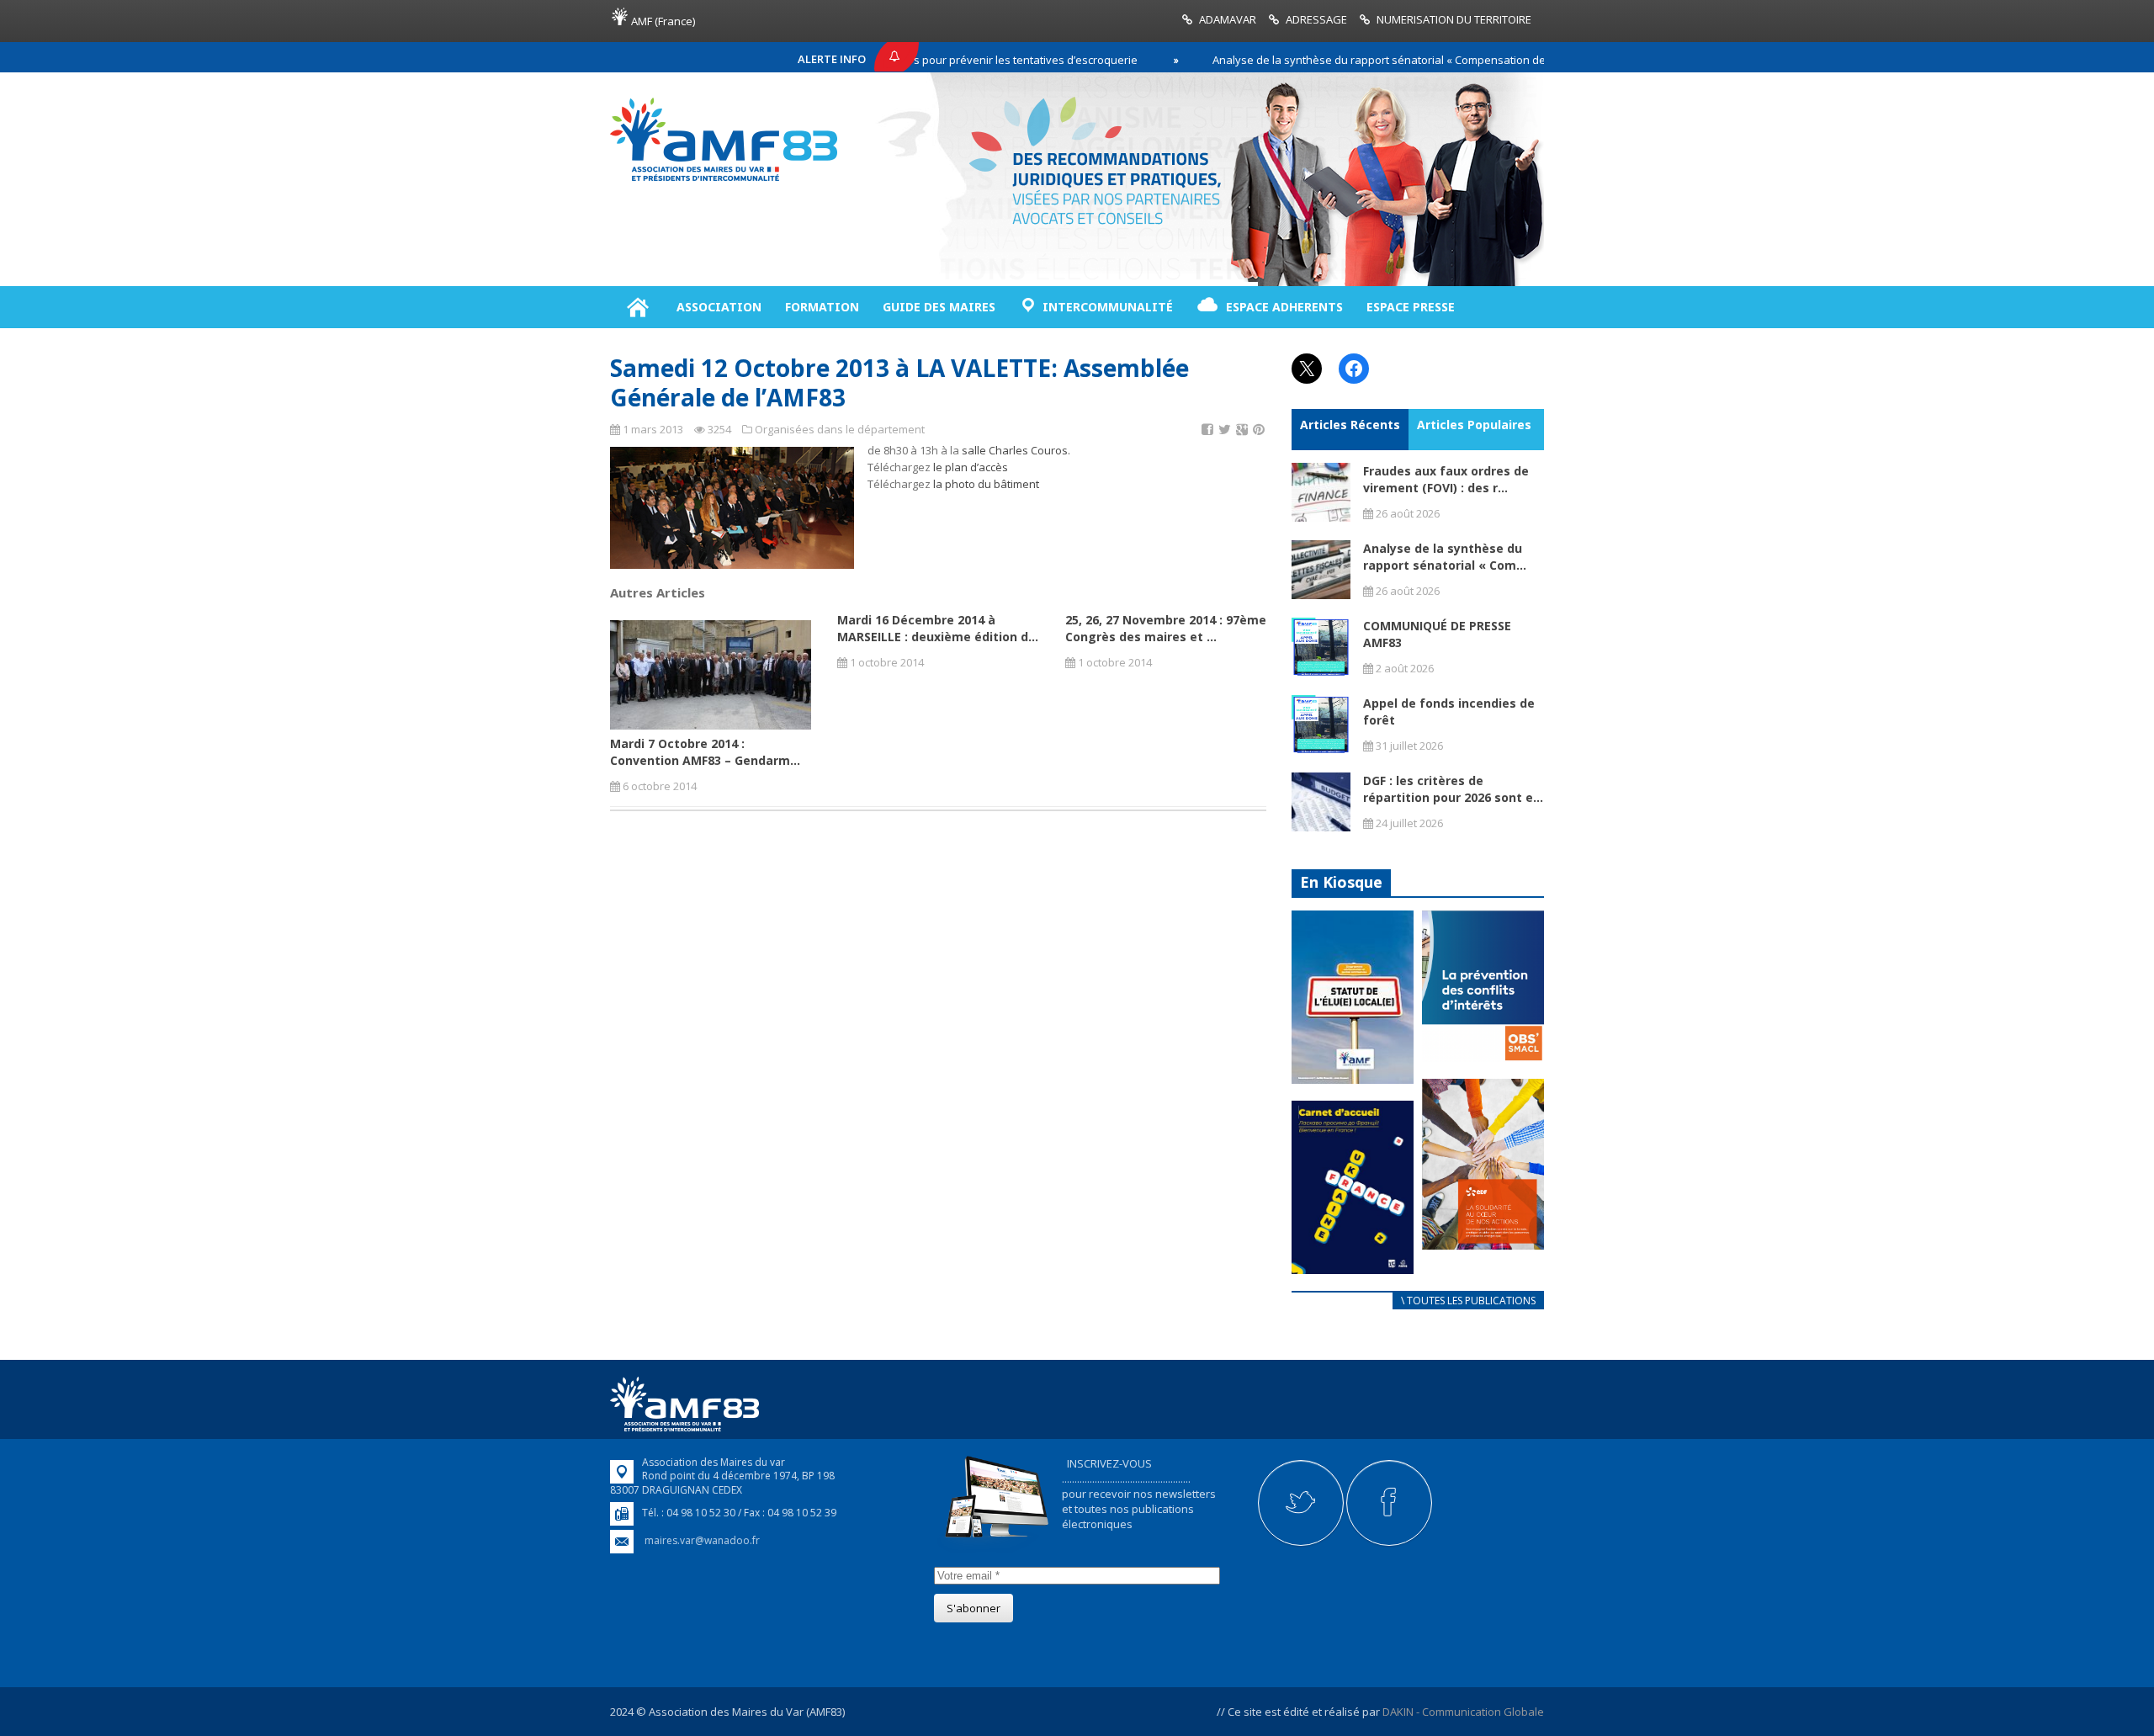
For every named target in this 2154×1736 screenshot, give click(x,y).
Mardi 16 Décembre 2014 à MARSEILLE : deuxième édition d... (938, 628)
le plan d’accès (971, 467)
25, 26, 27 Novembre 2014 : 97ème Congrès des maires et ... (1166, 628)
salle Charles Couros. (1016, 450)
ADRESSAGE (1316, 19)
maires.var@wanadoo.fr (702, 1540)
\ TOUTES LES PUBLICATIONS (1468, 1301)
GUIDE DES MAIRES (939, 307)
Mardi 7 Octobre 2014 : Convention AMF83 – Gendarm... (705, 752)
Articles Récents (1350, 425)
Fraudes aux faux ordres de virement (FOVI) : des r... (1446, 479)
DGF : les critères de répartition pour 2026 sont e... (1453, 789)
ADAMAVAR (1228, 19)
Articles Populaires (1474, 425)
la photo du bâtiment (986, 484)
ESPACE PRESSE (1411, 307)
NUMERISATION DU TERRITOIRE (1454, 19)
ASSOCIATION (719, 307)
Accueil (637, 307)
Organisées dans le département (840, 429)
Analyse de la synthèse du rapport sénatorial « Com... (1445, 557)
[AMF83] (724, 181)
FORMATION (822, 307)
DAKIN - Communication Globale (1463, 1712)
